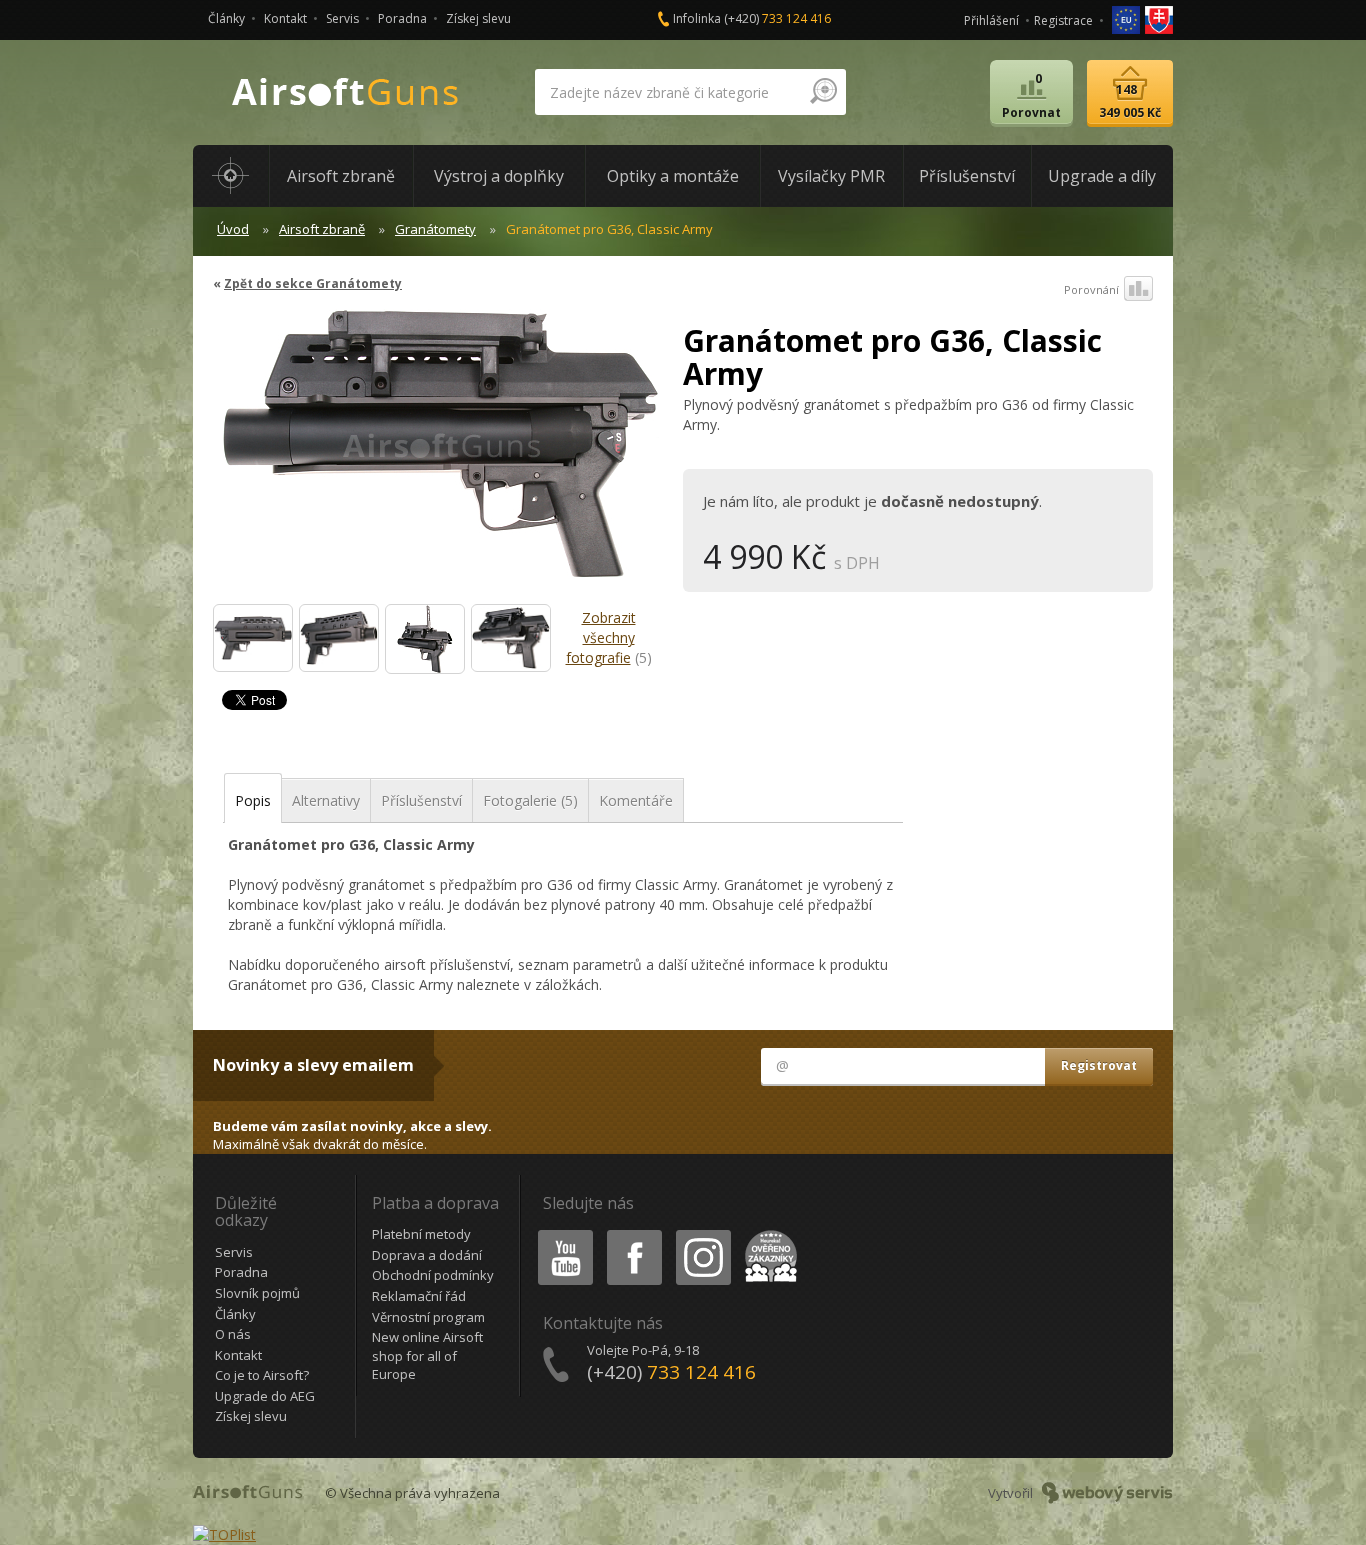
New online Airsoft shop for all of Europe (427, 1355)
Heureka (767, 1233)
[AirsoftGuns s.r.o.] (346, 92)
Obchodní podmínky (433, 1275)
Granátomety (435, 229)
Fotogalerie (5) (530, 800)
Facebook (633, 1233)
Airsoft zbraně (322, 229)
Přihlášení (991, 20)
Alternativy (326, 800)
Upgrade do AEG (265, 1396)
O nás (233, 1334)
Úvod (233, 229)
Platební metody (421, 1234)
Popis (253, 800)
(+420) (777, 18)
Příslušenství (421, 800)
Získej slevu (478, 18)
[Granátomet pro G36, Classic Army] (440, 454)
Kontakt (285, 18)
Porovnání (1091, 289)
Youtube (561, 1233)
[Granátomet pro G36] (253, 638)
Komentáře (636, 800)
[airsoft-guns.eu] (1127, 18)
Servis (342, 18)
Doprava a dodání (427, 1255)
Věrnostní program (428, 1317)
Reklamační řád (419, 1296)
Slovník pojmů (257, 1293)
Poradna (402, 18)
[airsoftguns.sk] (1159, 18)
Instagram (702, 1233)
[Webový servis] (1107, 1493)
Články (226, 18)
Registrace (1063, 20)
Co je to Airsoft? (262, 1375)
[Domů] (231, 176)
